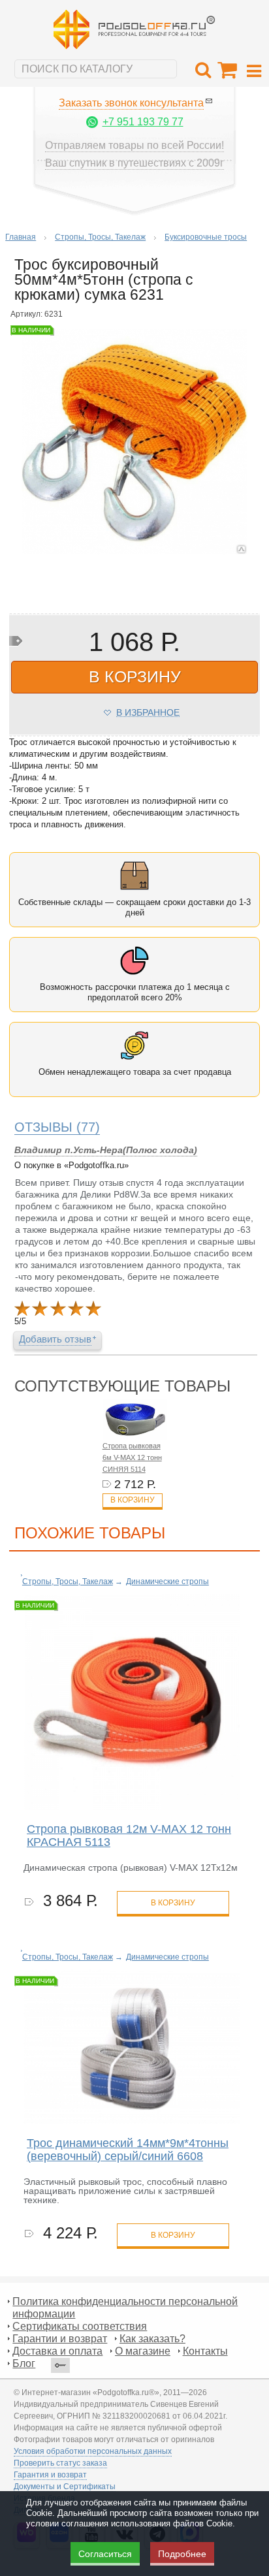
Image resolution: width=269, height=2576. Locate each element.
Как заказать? (152, 2339)
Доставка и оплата (57, 2351)
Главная (21, 237)
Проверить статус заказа (60, 2463)
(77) (57, 1127)
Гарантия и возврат (50, 2475)
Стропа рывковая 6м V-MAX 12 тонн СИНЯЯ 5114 (132, 1457)
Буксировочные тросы (206, 237)
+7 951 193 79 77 (143, 122)
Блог (24, 2363)
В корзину (133, 1500)
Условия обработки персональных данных (93, 2451)
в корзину (135, 676)
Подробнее (182, 2554)
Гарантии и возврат (60, 2339)
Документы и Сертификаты (65, 2487)
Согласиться (105, 2554)
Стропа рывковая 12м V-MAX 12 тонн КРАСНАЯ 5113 (129, 1836)
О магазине (143, 2351)
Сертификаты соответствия (80, 2326)
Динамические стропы (167, 1582)
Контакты (205, 2351)
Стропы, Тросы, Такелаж (100, 237)
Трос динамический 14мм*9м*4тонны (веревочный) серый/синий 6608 (128, 2150)
